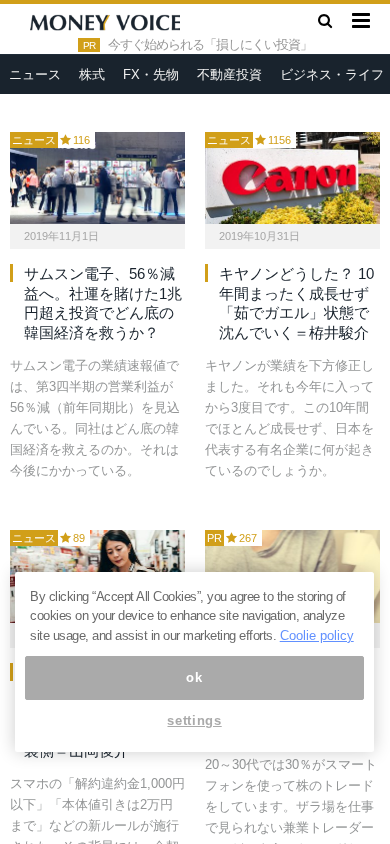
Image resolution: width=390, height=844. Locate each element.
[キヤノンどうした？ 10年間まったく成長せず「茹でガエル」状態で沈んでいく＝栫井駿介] (292, 178)
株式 (92, 74)
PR (214, 538)
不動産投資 (229, 74)
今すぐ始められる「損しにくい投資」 (210, 45)
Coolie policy (317, 635)
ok (194, 677)
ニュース (35, 74)
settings (194, 720)
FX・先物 (151, 74)
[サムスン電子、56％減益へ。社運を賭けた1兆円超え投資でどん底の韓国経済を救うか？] (97, 178)
